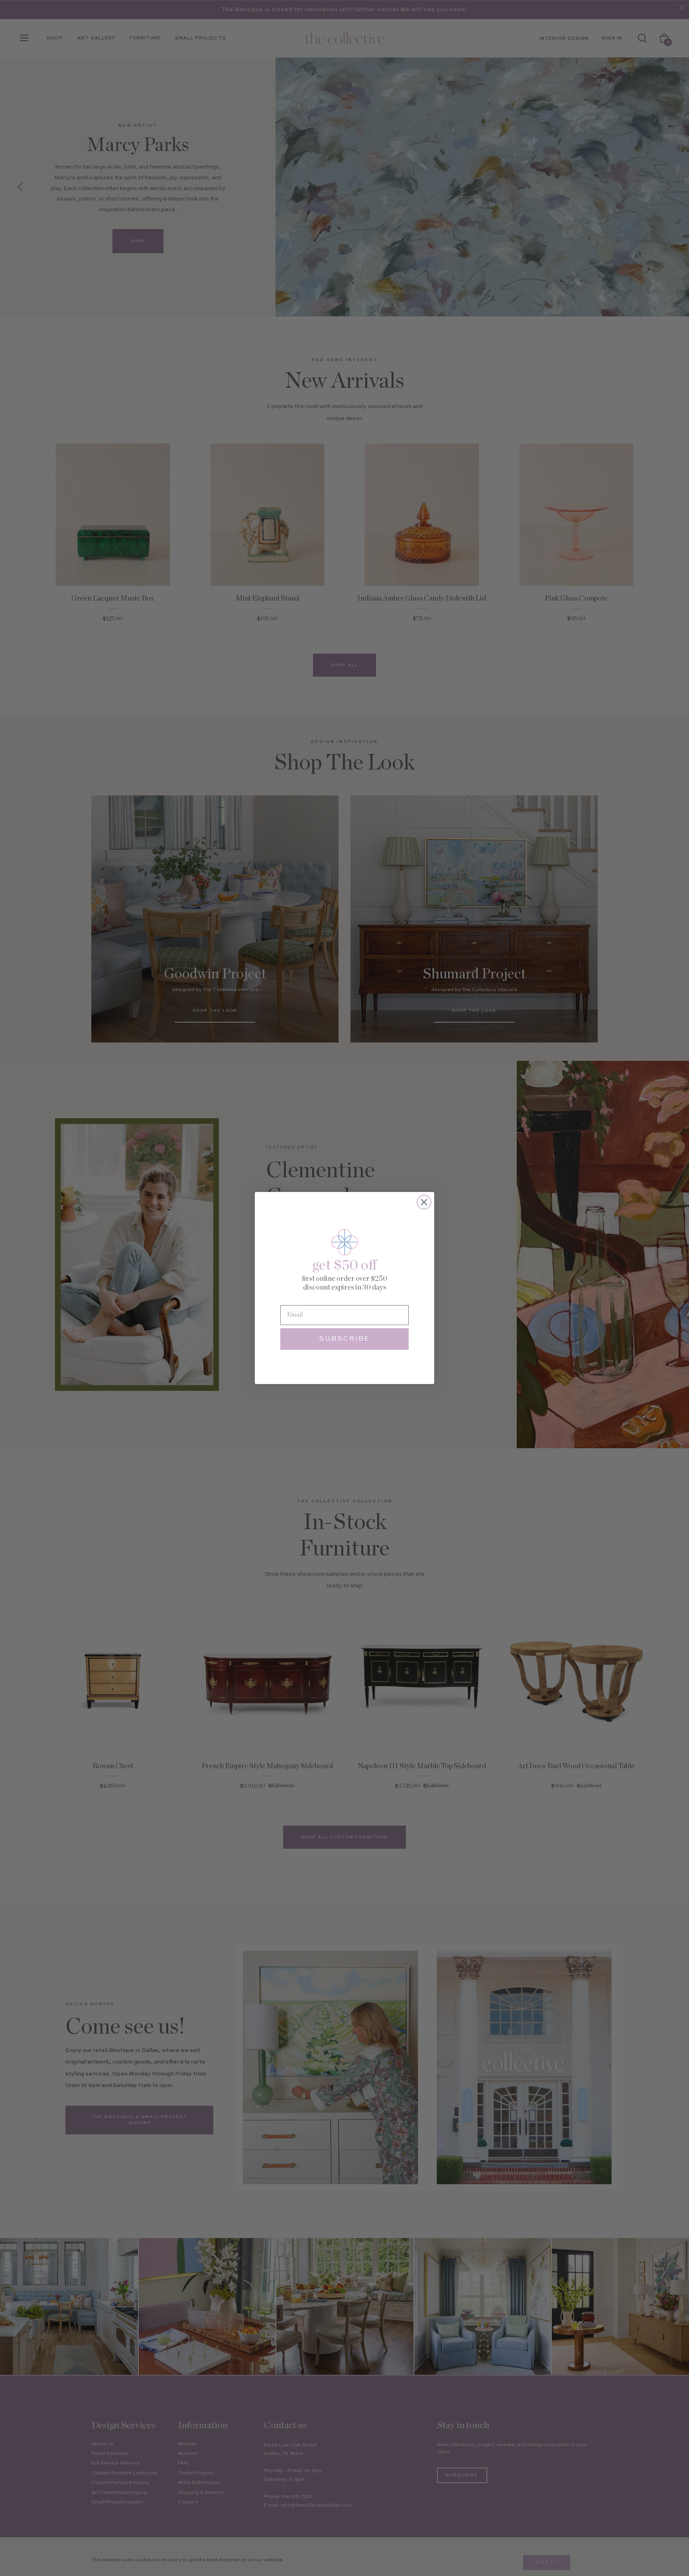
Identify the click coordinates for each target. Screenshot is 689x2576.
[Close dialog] (424, 1202)
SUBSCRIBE (344, 1339)
